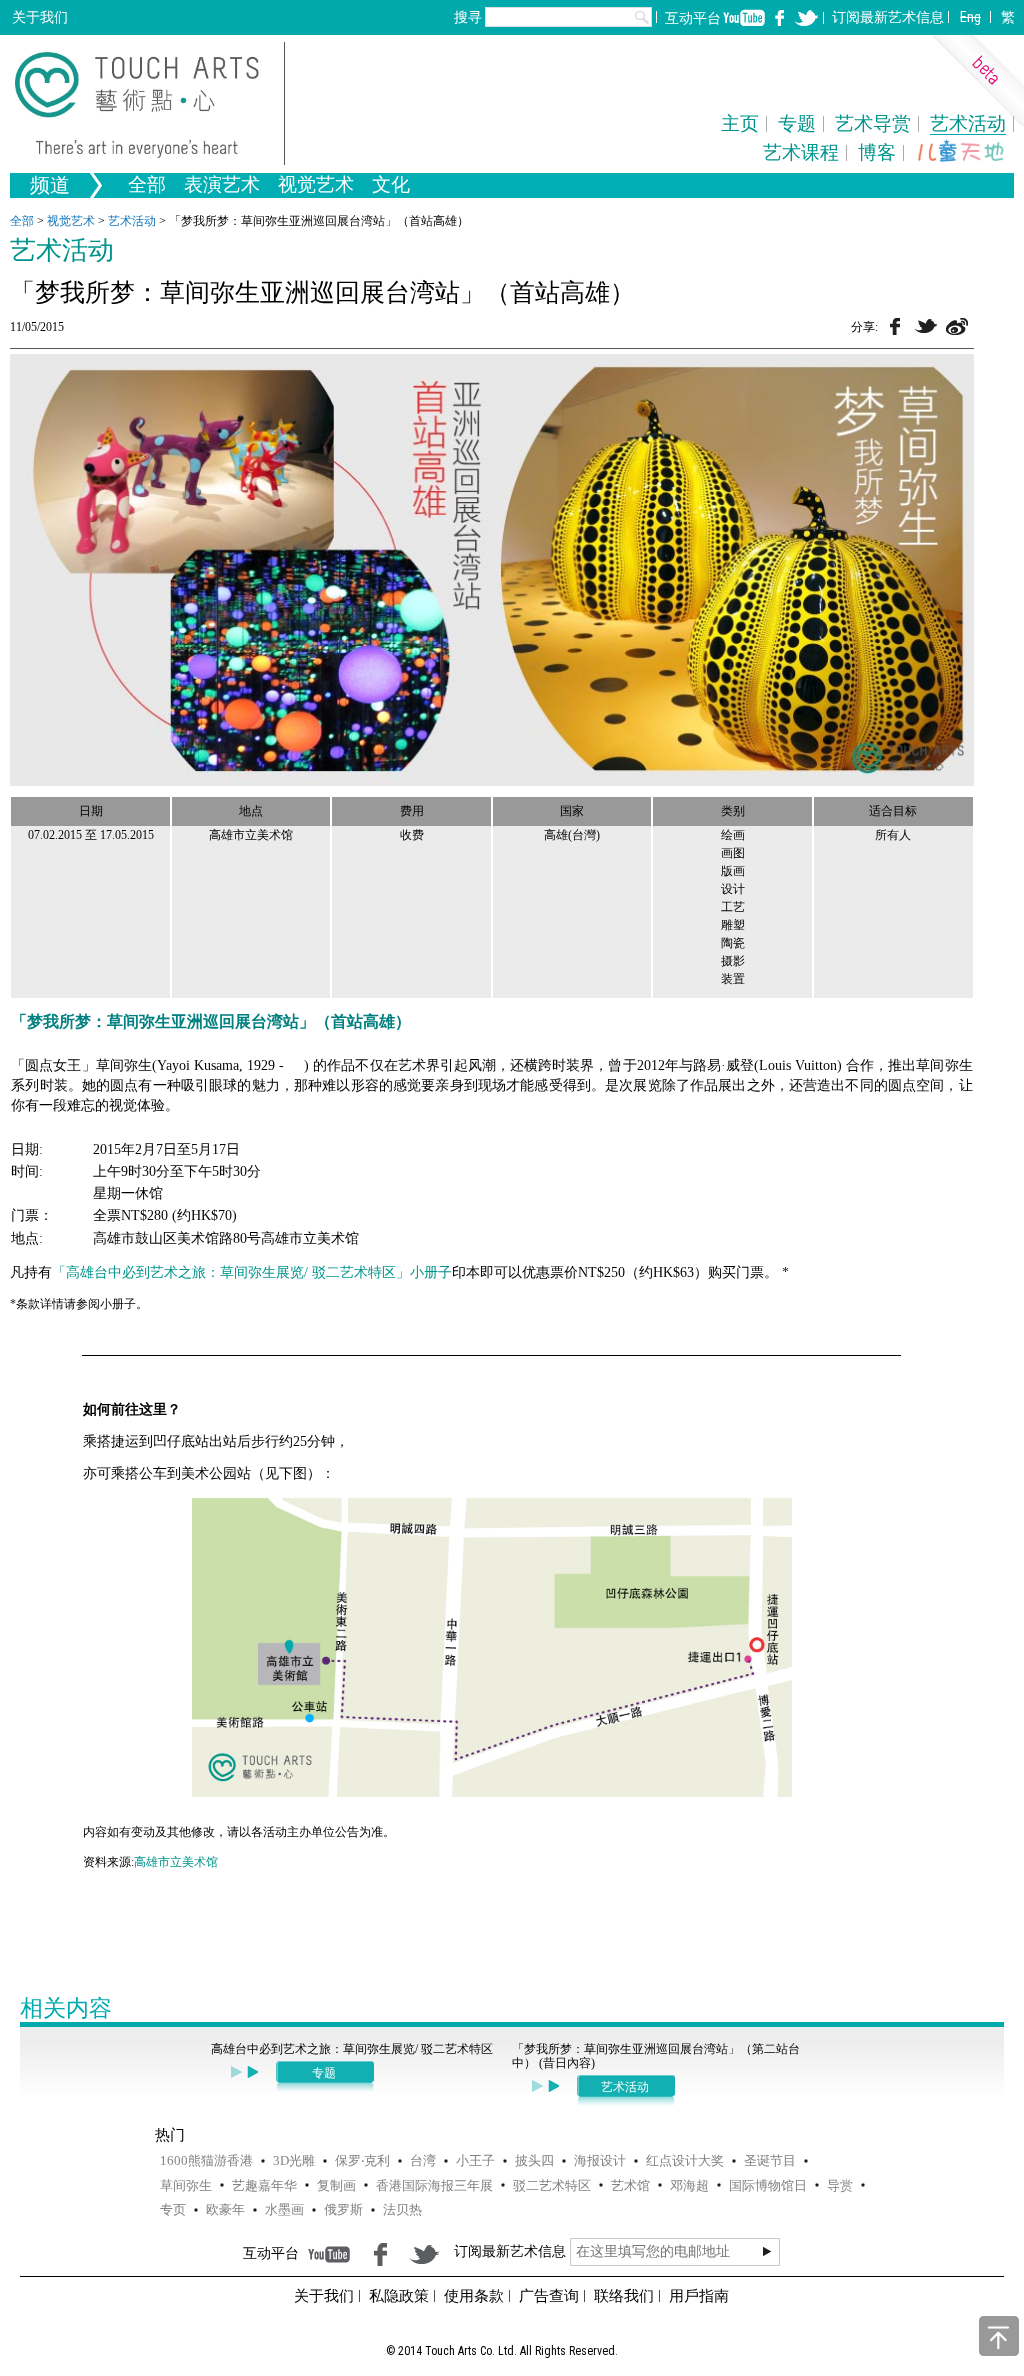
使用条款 (474, 2296)
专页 (173, 2209)
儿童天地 (960, 151)
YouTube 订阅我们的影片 (744, 18)
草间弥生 (186, 2185)
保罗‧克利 (362, 2160)
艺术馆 (630, 2185)
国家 (572, 811)
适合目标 (893, 811)
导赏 (840, 2185)
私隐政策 (399, 2296)
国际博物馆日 (768, 2185)
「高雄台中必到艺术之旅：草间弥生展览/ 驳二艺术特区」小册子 (252, 1272)
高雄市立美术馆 (176, 1862)
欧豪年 (225, 2209)
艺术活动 (968, 123)
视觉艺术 (71, 221)
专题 (797, 123)
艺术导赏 (873, 123)
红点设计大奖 (685, 2160)
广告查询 (549, 2296)
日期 (91, 811)
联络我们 (624, 2296)
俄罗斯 (343, 2209)
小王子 (475, 2160)
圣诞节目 (770, 2160)
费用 (412, 811)
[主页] (150, 103)
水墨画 (284, 2209)
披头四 (534, 2160)
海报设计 (600, 2160)
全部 (147, 186)
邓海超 (689, 2185)
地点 (251, 811)
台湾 (423, 2160)
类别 (733, 811)
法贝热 (402, 2209)
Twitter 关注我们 (806, 18)
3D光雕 (294, 2160)
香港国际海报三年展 (434, 2185)
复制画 (336, 2185)
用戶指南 (699, 2296)
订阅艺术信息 (888, 17)
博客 (877, 152)
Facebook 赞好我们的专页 (780, 18)
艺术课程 (801, 152)
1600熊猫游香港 (206, 2160)
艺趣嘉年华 (264, 2185)
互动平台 (693, 18)
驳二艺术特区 (552, 2185)
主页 (740, 123)
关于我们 (40, 17)
